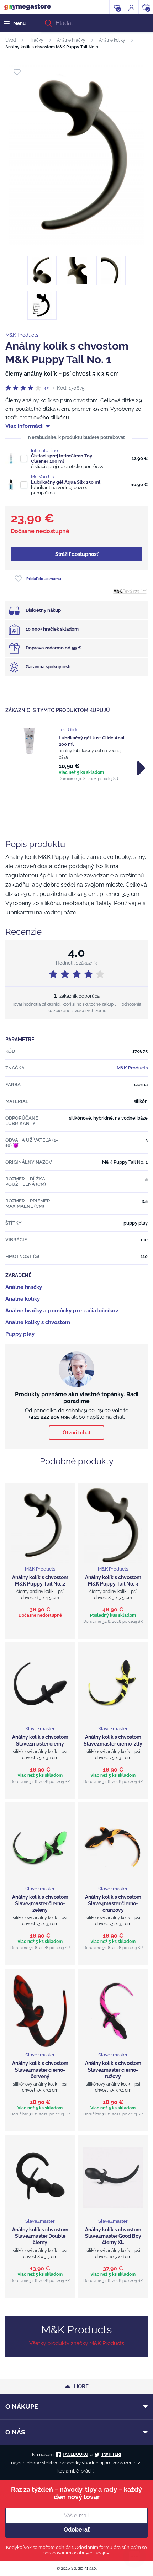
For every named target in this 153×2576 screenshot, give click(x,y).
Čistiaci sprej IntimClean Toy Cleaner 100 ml (62, 458)
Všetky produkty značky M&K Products (77, 2343)
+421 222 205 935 (49, 1417)
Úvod (10, 40)
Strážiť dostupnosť (77, 554)
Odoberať (77, 2530)
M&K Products (22, 335)
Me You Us (42, 477)
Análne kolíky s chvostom (38, 1322)
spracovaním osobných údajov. (76, 2553)
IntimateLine (44, 450)
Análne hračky (71, 40)
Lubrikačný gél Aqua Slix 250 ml (66, 482)
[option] (76, 754)
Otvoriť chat (76, 1433)
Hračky (36, 40)
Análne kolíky (112, 40)
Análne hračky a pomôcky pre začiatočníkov (62, 1311)
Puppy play (20, 1334)
